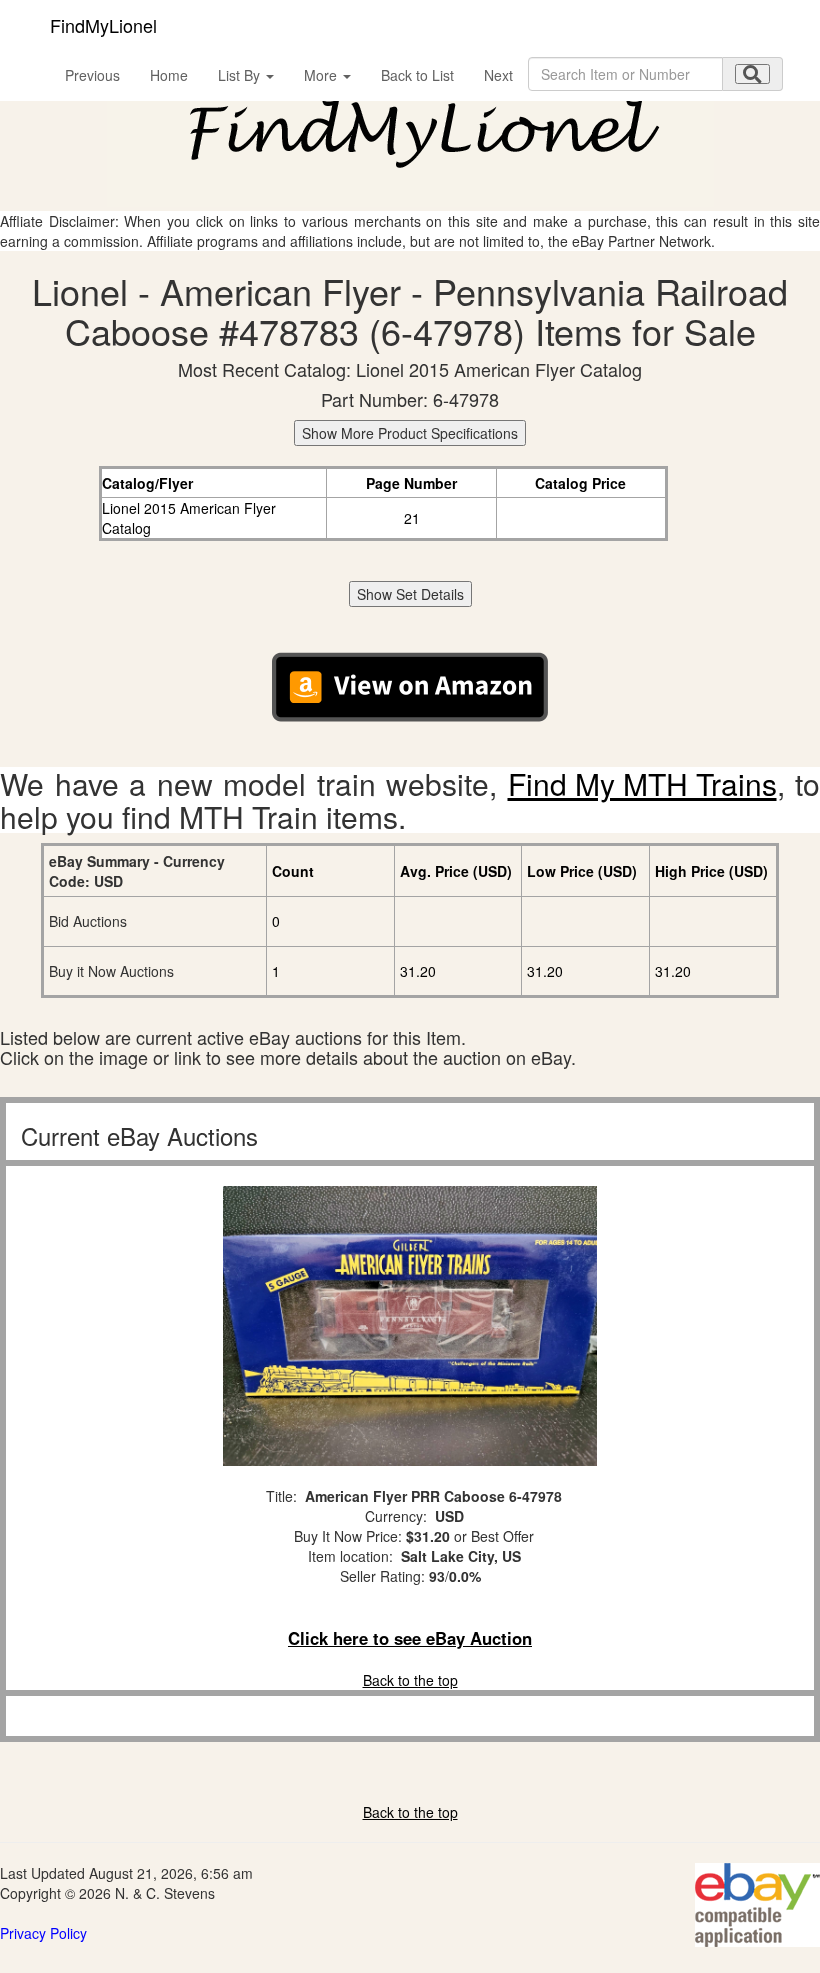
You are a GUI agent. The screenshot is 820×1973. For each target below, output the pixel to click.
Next (498, 75)
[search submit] (752, 74)
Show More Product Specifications (410, 433)
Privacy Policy (43, 1933)
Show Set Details (410, 594)
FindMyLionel (103, 25)
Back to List (417, 75)
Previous (92, 75)
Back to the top (410, 1680)
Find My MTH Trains (642, 783)
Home (169, 75)
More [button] (322, 75)
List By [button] (241, 75)
